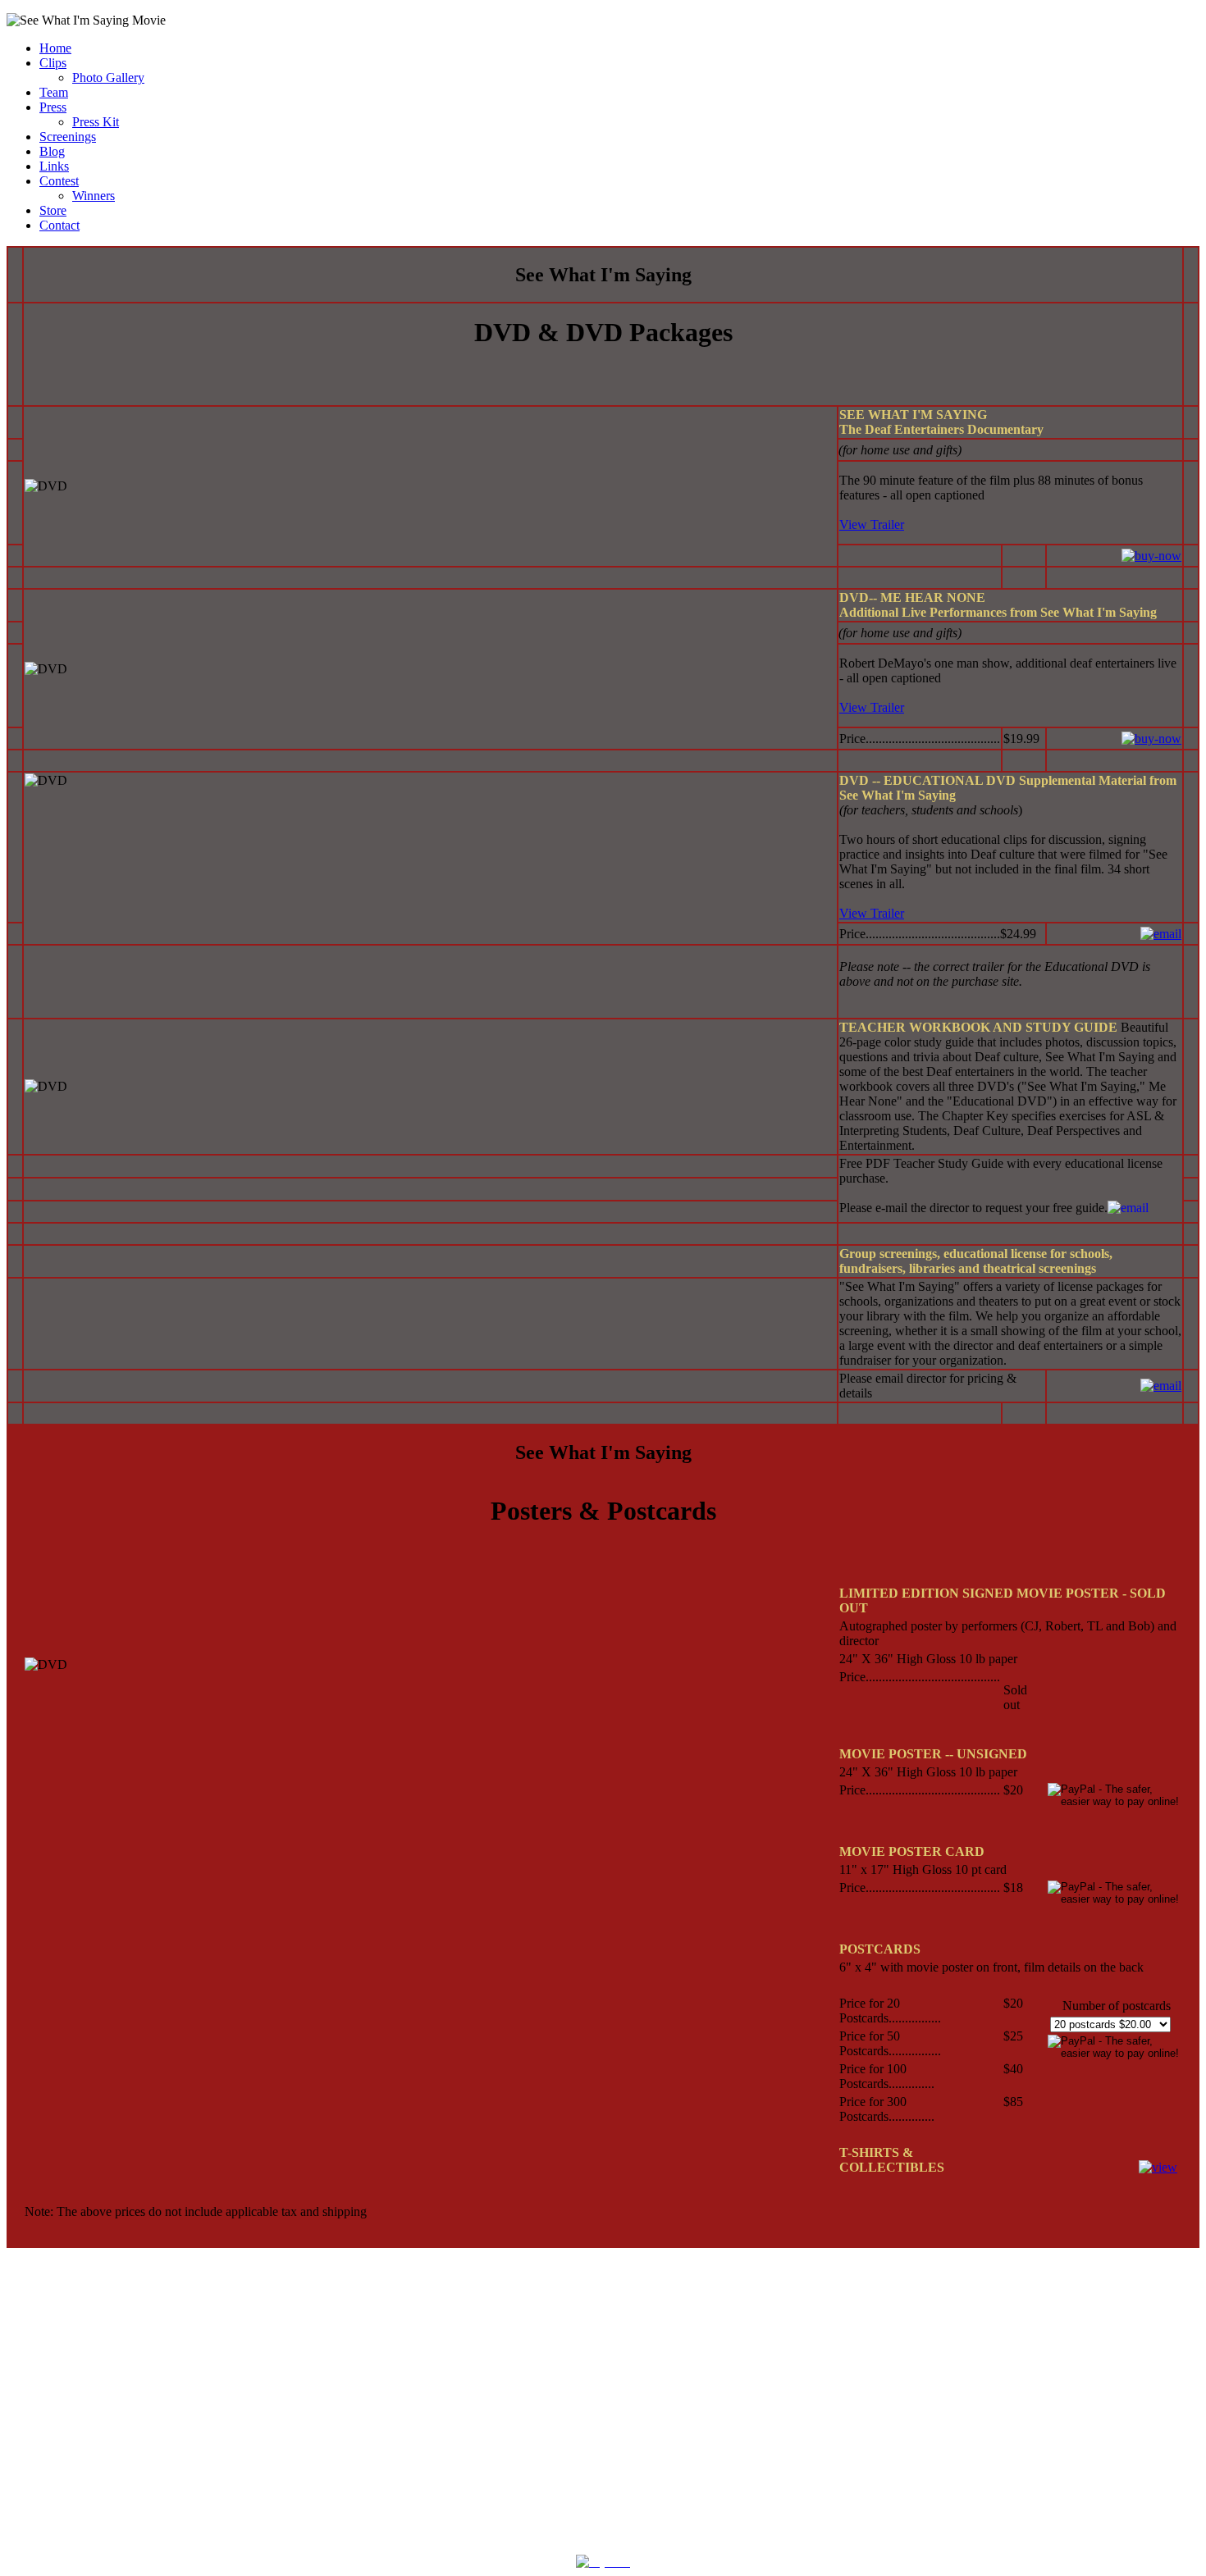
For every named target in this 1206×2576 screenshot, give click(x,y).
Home (55, 48)
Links (54, 166)
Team (54, 92)
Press (53, 107)
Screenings (68, 137)
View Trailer (872, 524)
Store (53, 210)
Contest (59, 181)
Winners (94, 196)
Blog (52, 151)
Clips (53, 63)
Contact (59, 225)
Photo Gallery (108, 78)
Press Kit (96, 122)
